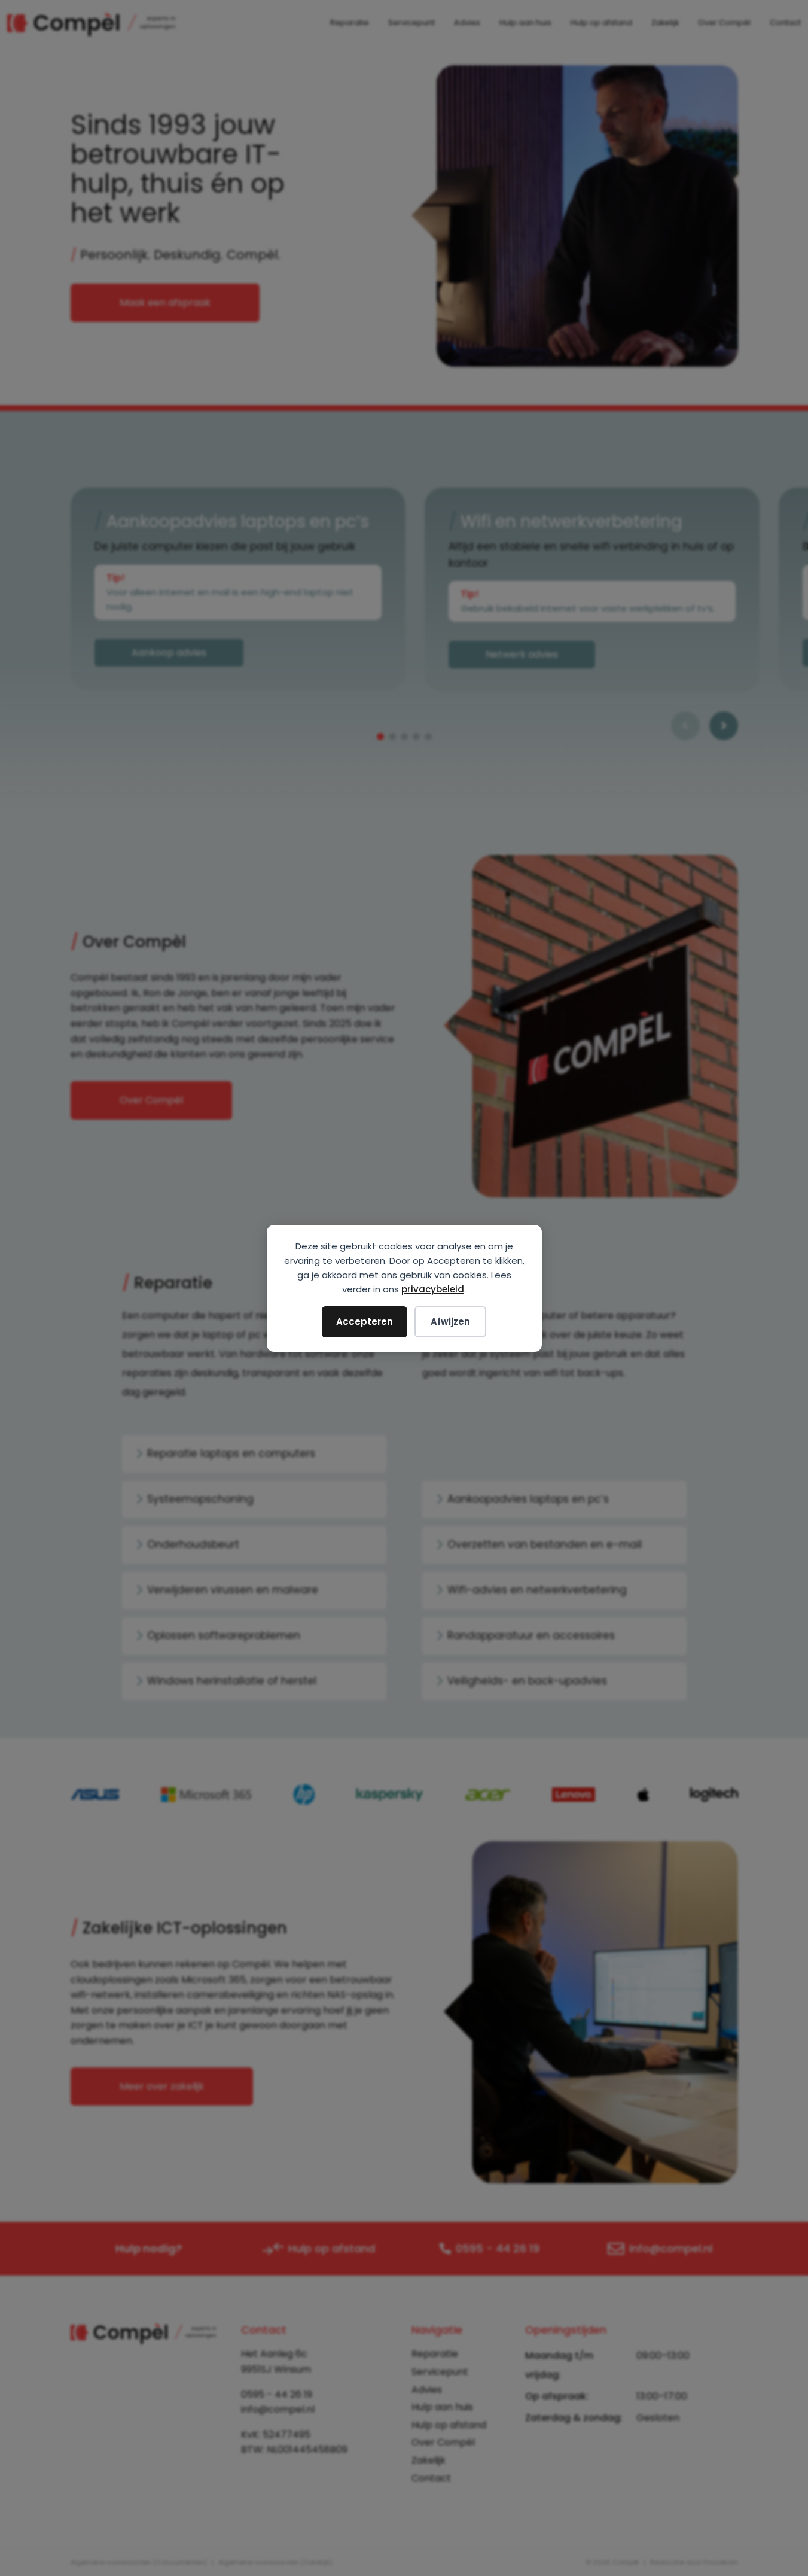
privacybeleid (433, 1289)
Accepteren (365, 1322)
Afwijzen (450, 1322)
